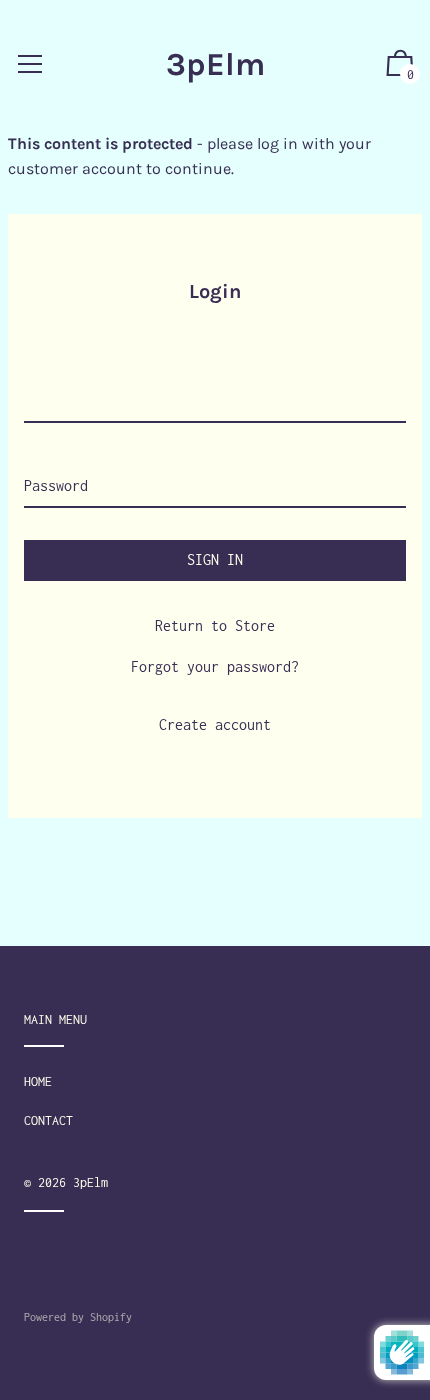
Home (38, 1081)
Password (56, 451)
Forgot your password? (215, 666)
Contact (48, 1120)
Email (44, 366)
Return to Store (215, 625)
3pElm (215, 64)
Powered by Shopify (78, 1317)
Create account (215, 724)
